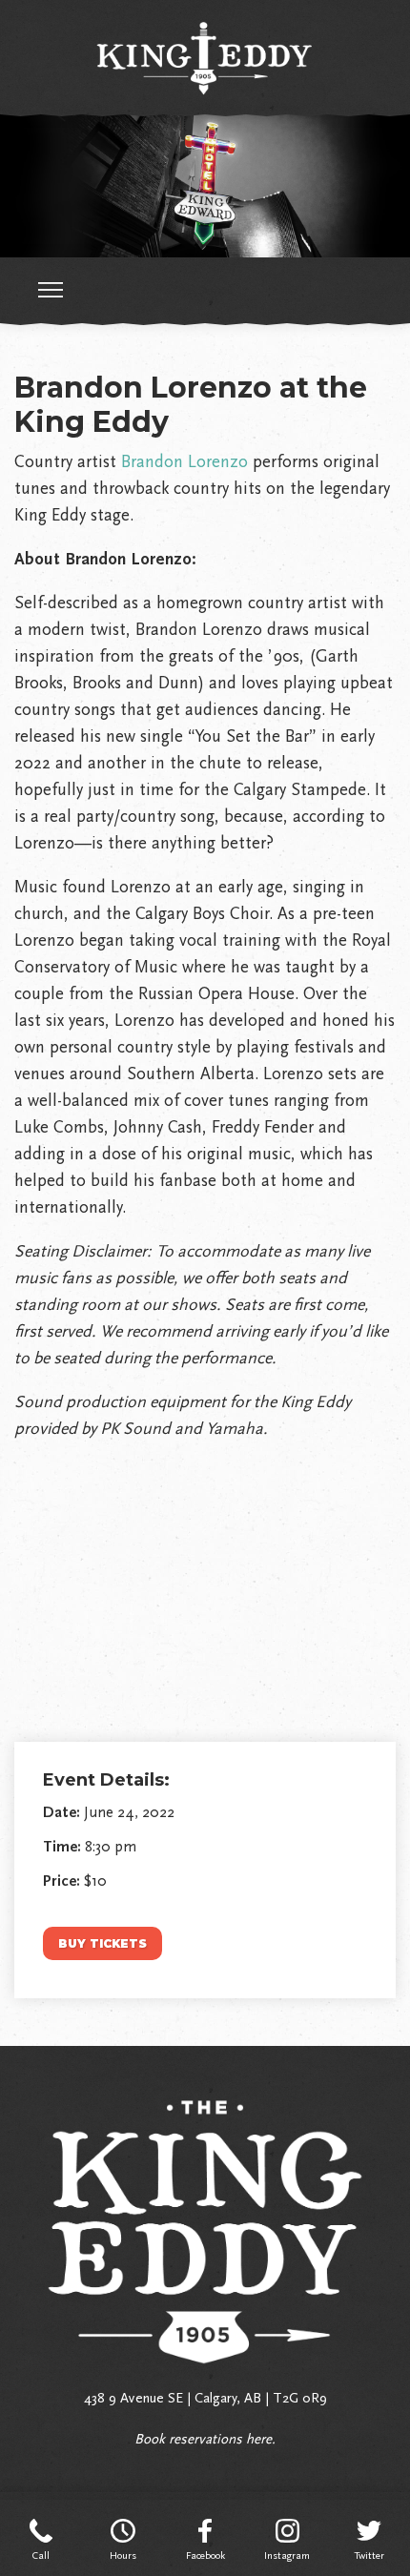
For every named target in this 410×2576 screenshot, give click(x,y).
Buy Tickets (102, 1943)
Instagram (287, 2556)
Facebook (205, 2556)
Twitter (369, 2556)
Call (41, 2556)
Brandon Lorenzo (184, 461)
